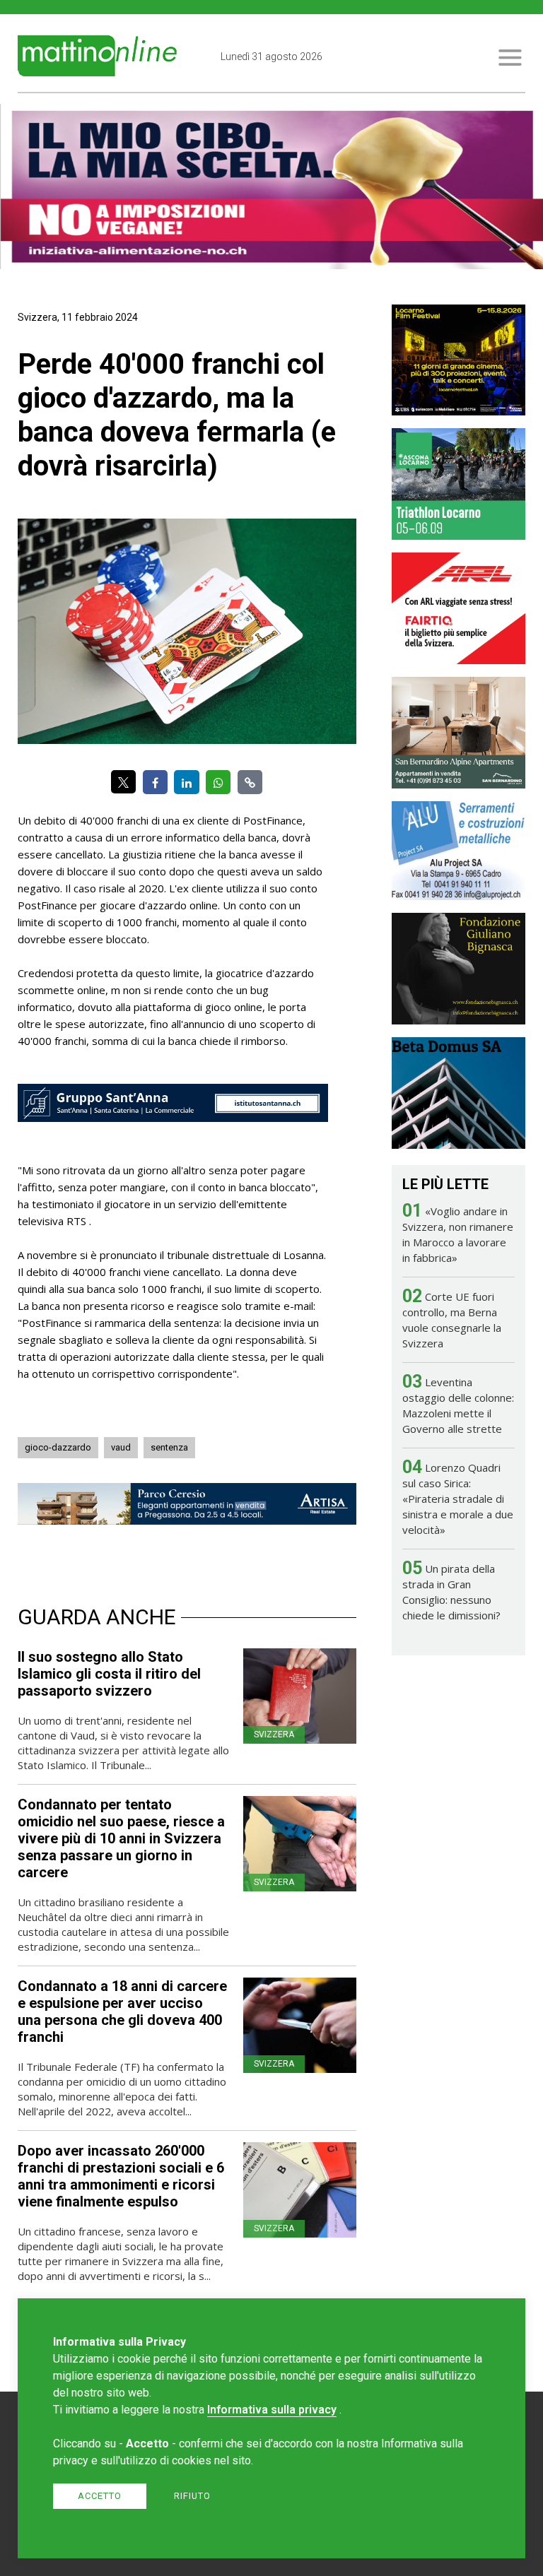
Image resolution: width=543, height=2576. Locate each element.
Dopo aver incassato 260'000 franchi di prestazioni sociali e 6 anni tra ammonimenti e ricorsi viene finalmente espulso (121, 2176)
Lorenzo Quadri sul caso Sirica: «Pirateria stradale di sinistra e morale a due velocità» (458, 1499)
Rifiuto (192, 2496)
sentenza (169, 1447)
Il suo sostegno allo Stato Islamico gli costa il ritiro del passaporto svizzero (109, 1674)
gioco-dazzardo (58, 1447)
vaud (121, 1447)
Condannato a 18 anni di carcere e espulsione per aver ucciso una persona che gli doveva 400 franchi (122, 2011)
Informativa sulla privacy (272, 2410)
